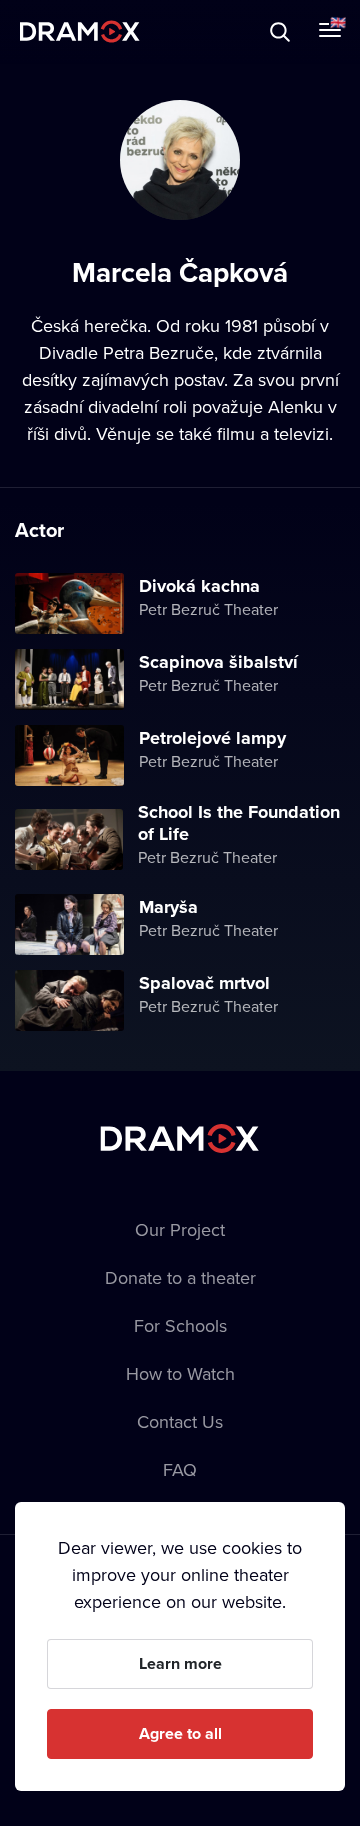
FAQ (180, 1469)
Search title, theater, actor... (140, 31)
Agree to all (180, 1733)
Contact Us (180, 1421)
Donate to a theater (180, 1277)
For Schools (180, 1325)
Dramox (80, 31)
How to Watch (180, 1373)
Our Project (180, 1229)
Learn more (180, 1663)
